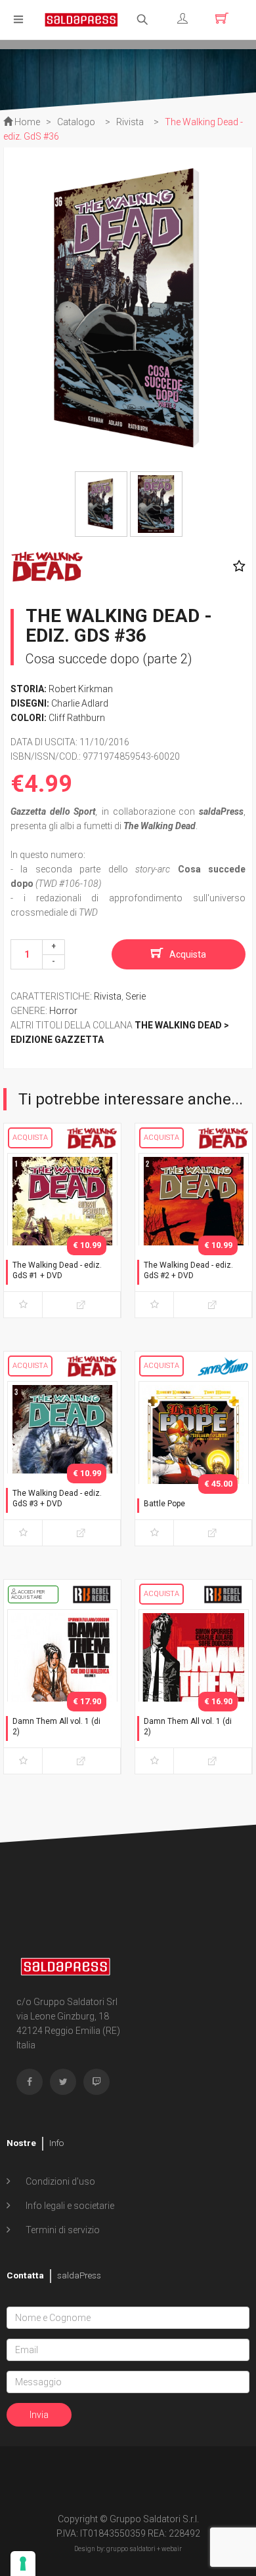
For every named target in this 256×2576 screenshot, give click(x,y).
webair (172, 2549)
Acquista (188, 954)
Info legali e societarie (69, 2206)
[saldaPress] (81, 19)
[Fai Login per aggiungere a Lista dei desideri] (236, 566)
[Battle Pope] (194, 1461)
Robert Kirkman (81, 689)
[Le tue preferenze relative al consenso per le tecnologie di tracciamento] (23, 2564)
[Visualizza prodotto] (81, 1305)
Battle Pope (164, 1504)
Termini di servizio (62, 2230)
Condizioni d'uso (59, 2181)
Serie (136, 996)
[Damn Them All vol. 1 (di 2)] (62, 1689)
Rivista (108, 996)
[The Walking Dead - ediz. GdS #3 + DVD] (62, 1461)
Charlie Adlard (80, 703)
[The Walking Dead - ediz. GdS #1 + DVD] (62, 1233)
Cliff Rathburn (77, 718)
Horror (63, 1011)
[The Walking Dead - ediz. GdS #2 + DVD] (194, 1233)
